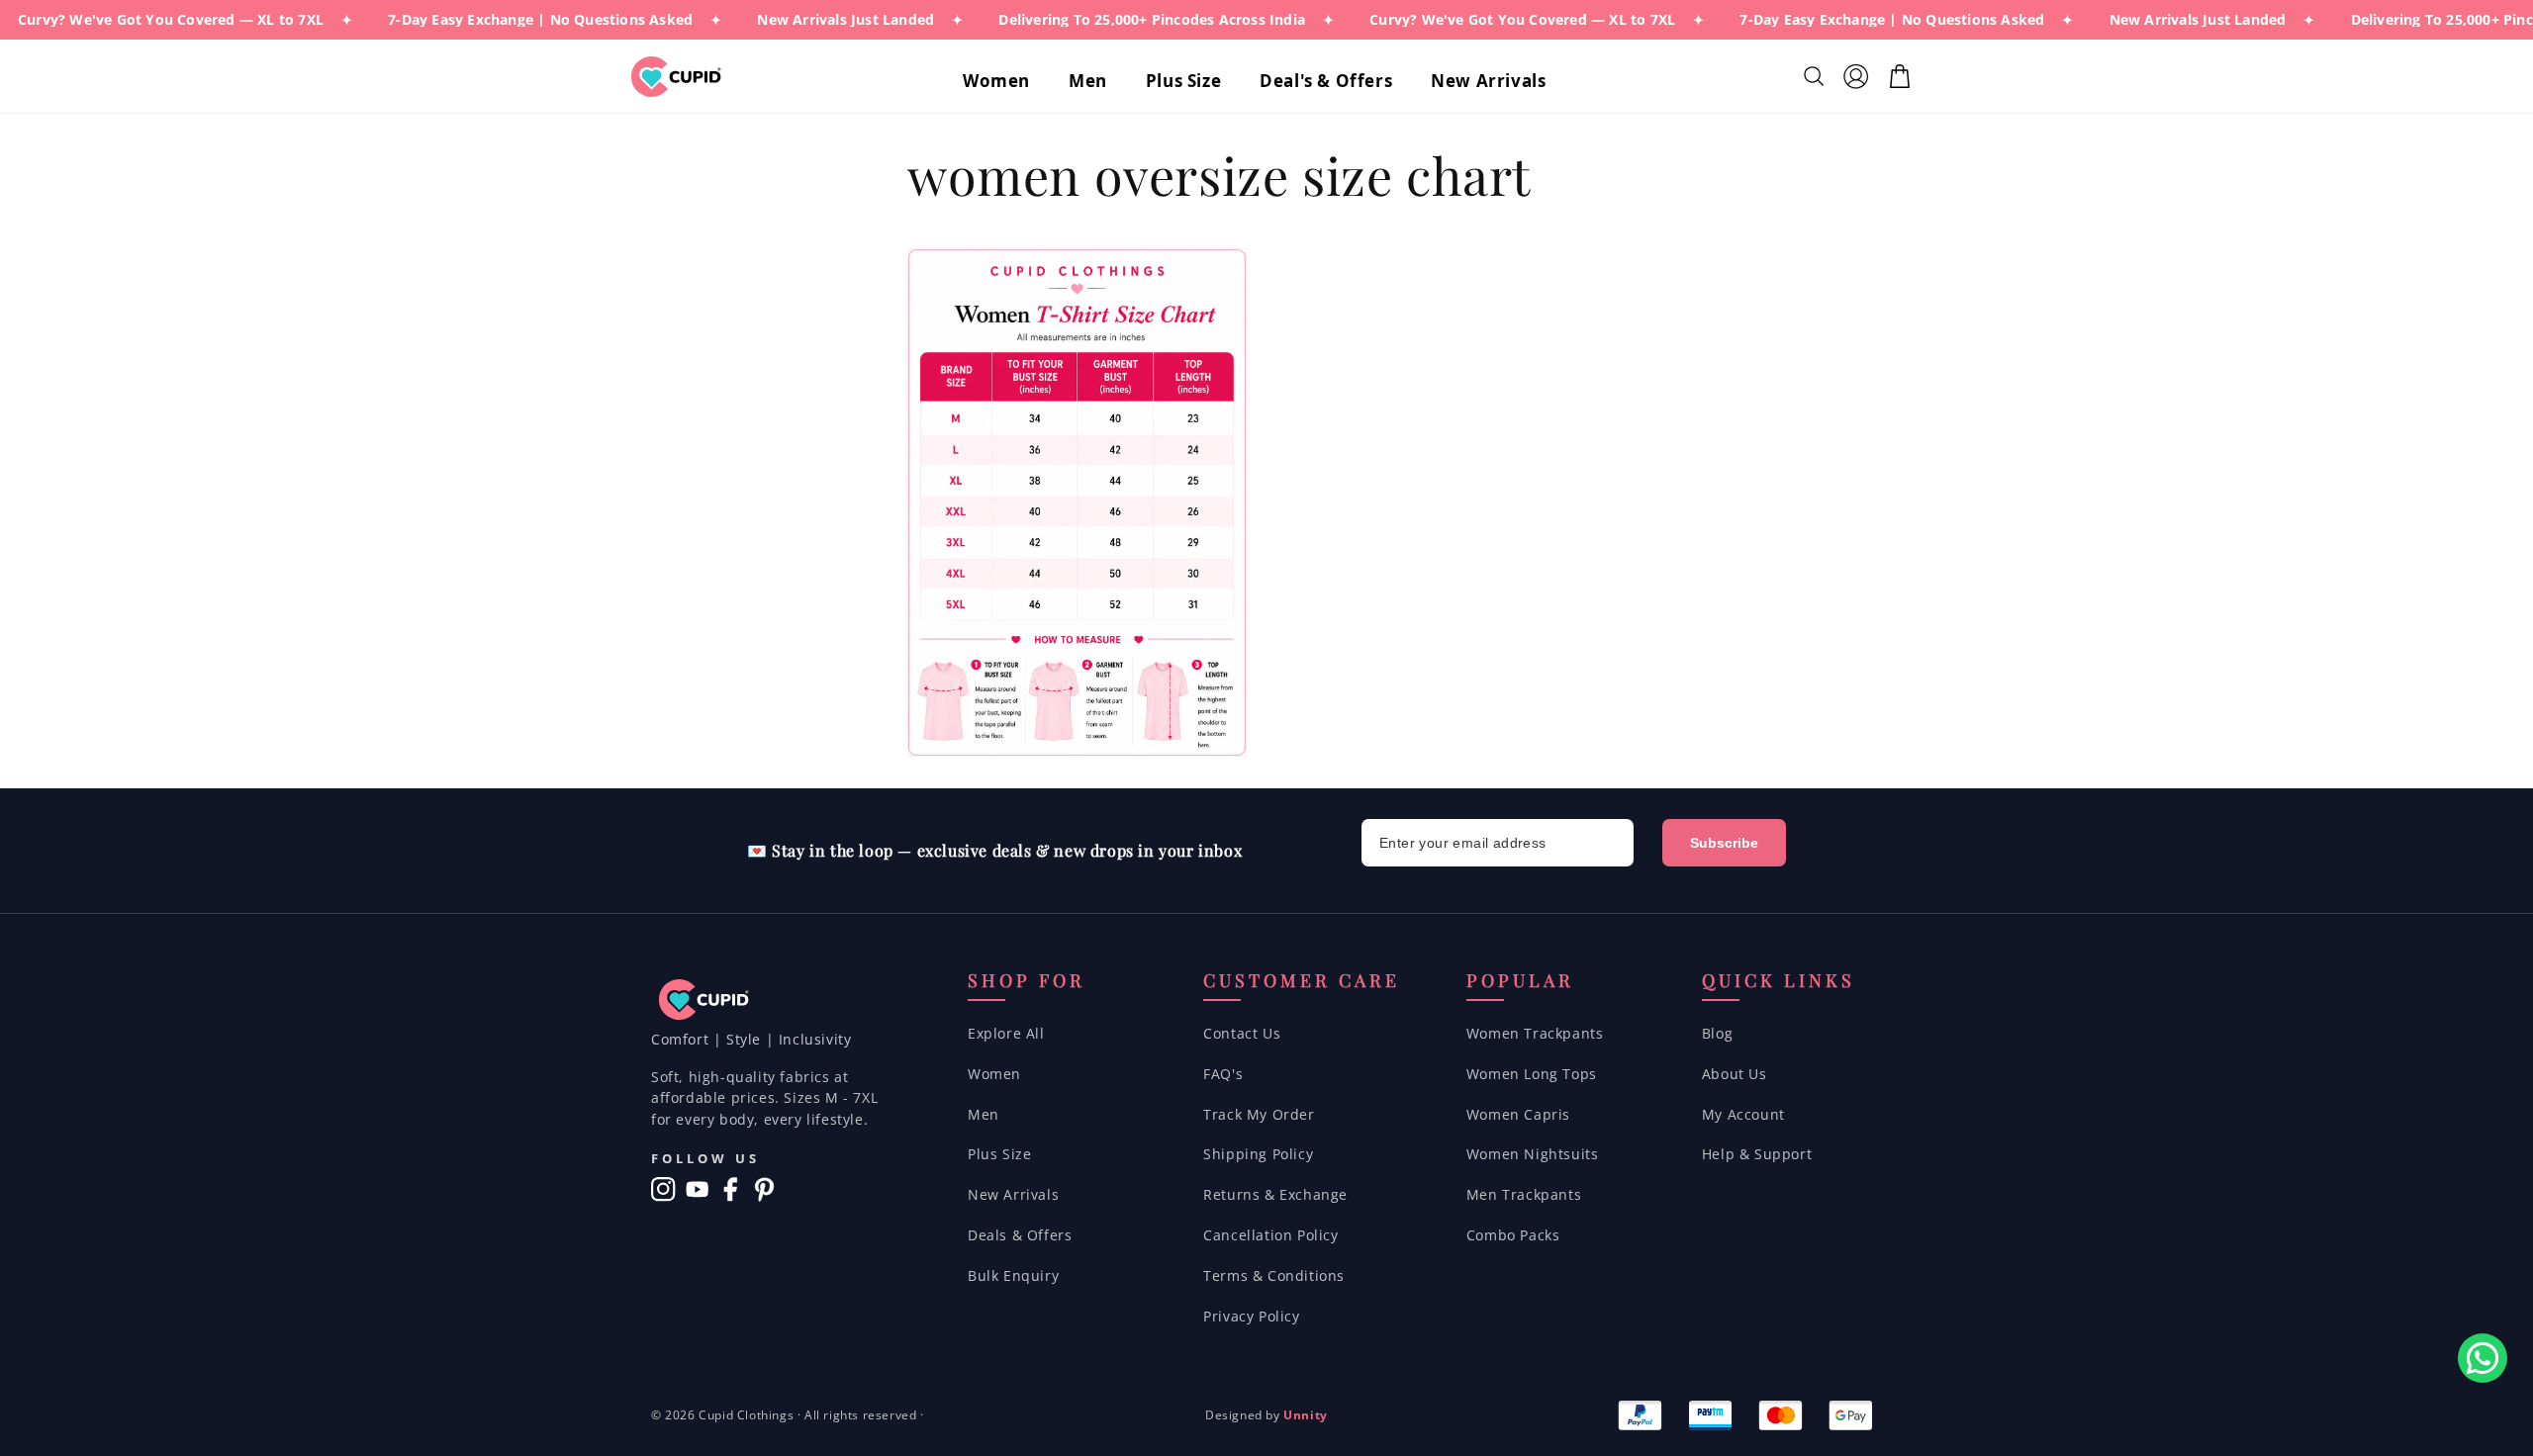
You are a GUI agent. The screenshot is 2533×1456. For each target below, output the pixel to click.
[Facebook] (731, 1189)
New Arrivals (1013, 1194)
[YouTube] (697, 1189)
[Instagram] (663, 1189)
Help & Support (1757, 1154)
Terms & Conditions (1274, 1275)
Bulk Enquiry (1013, 1275)
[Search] (1816, 76)
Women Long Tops (1532, 1074)
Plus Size (999, 1154)
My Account (1743, 1114)
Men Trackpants (1524, 1194)
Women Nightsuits (1533, 1154)
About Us (1735, 1074)
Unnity (1306, 1415)
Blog (1717, 1033)
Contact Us (1242, 1033)
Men (984, 1114)
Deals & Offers (1020, 1235)
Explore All (1006, 1033)
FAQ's (1223, 1074)
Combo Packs (1513, 1235)
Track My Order (1259, 1114)
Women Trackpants (1535, 1033)
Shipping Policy (1258, 1154)
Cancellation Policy (1270, 1235)
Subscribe (1724, 843)
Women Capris (1518, 1114)
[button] (1004, 81)
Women (994, 1074)
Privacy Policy (1251, 1316)
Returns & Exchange (1275, 1194)
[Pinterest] (764, 1189)
